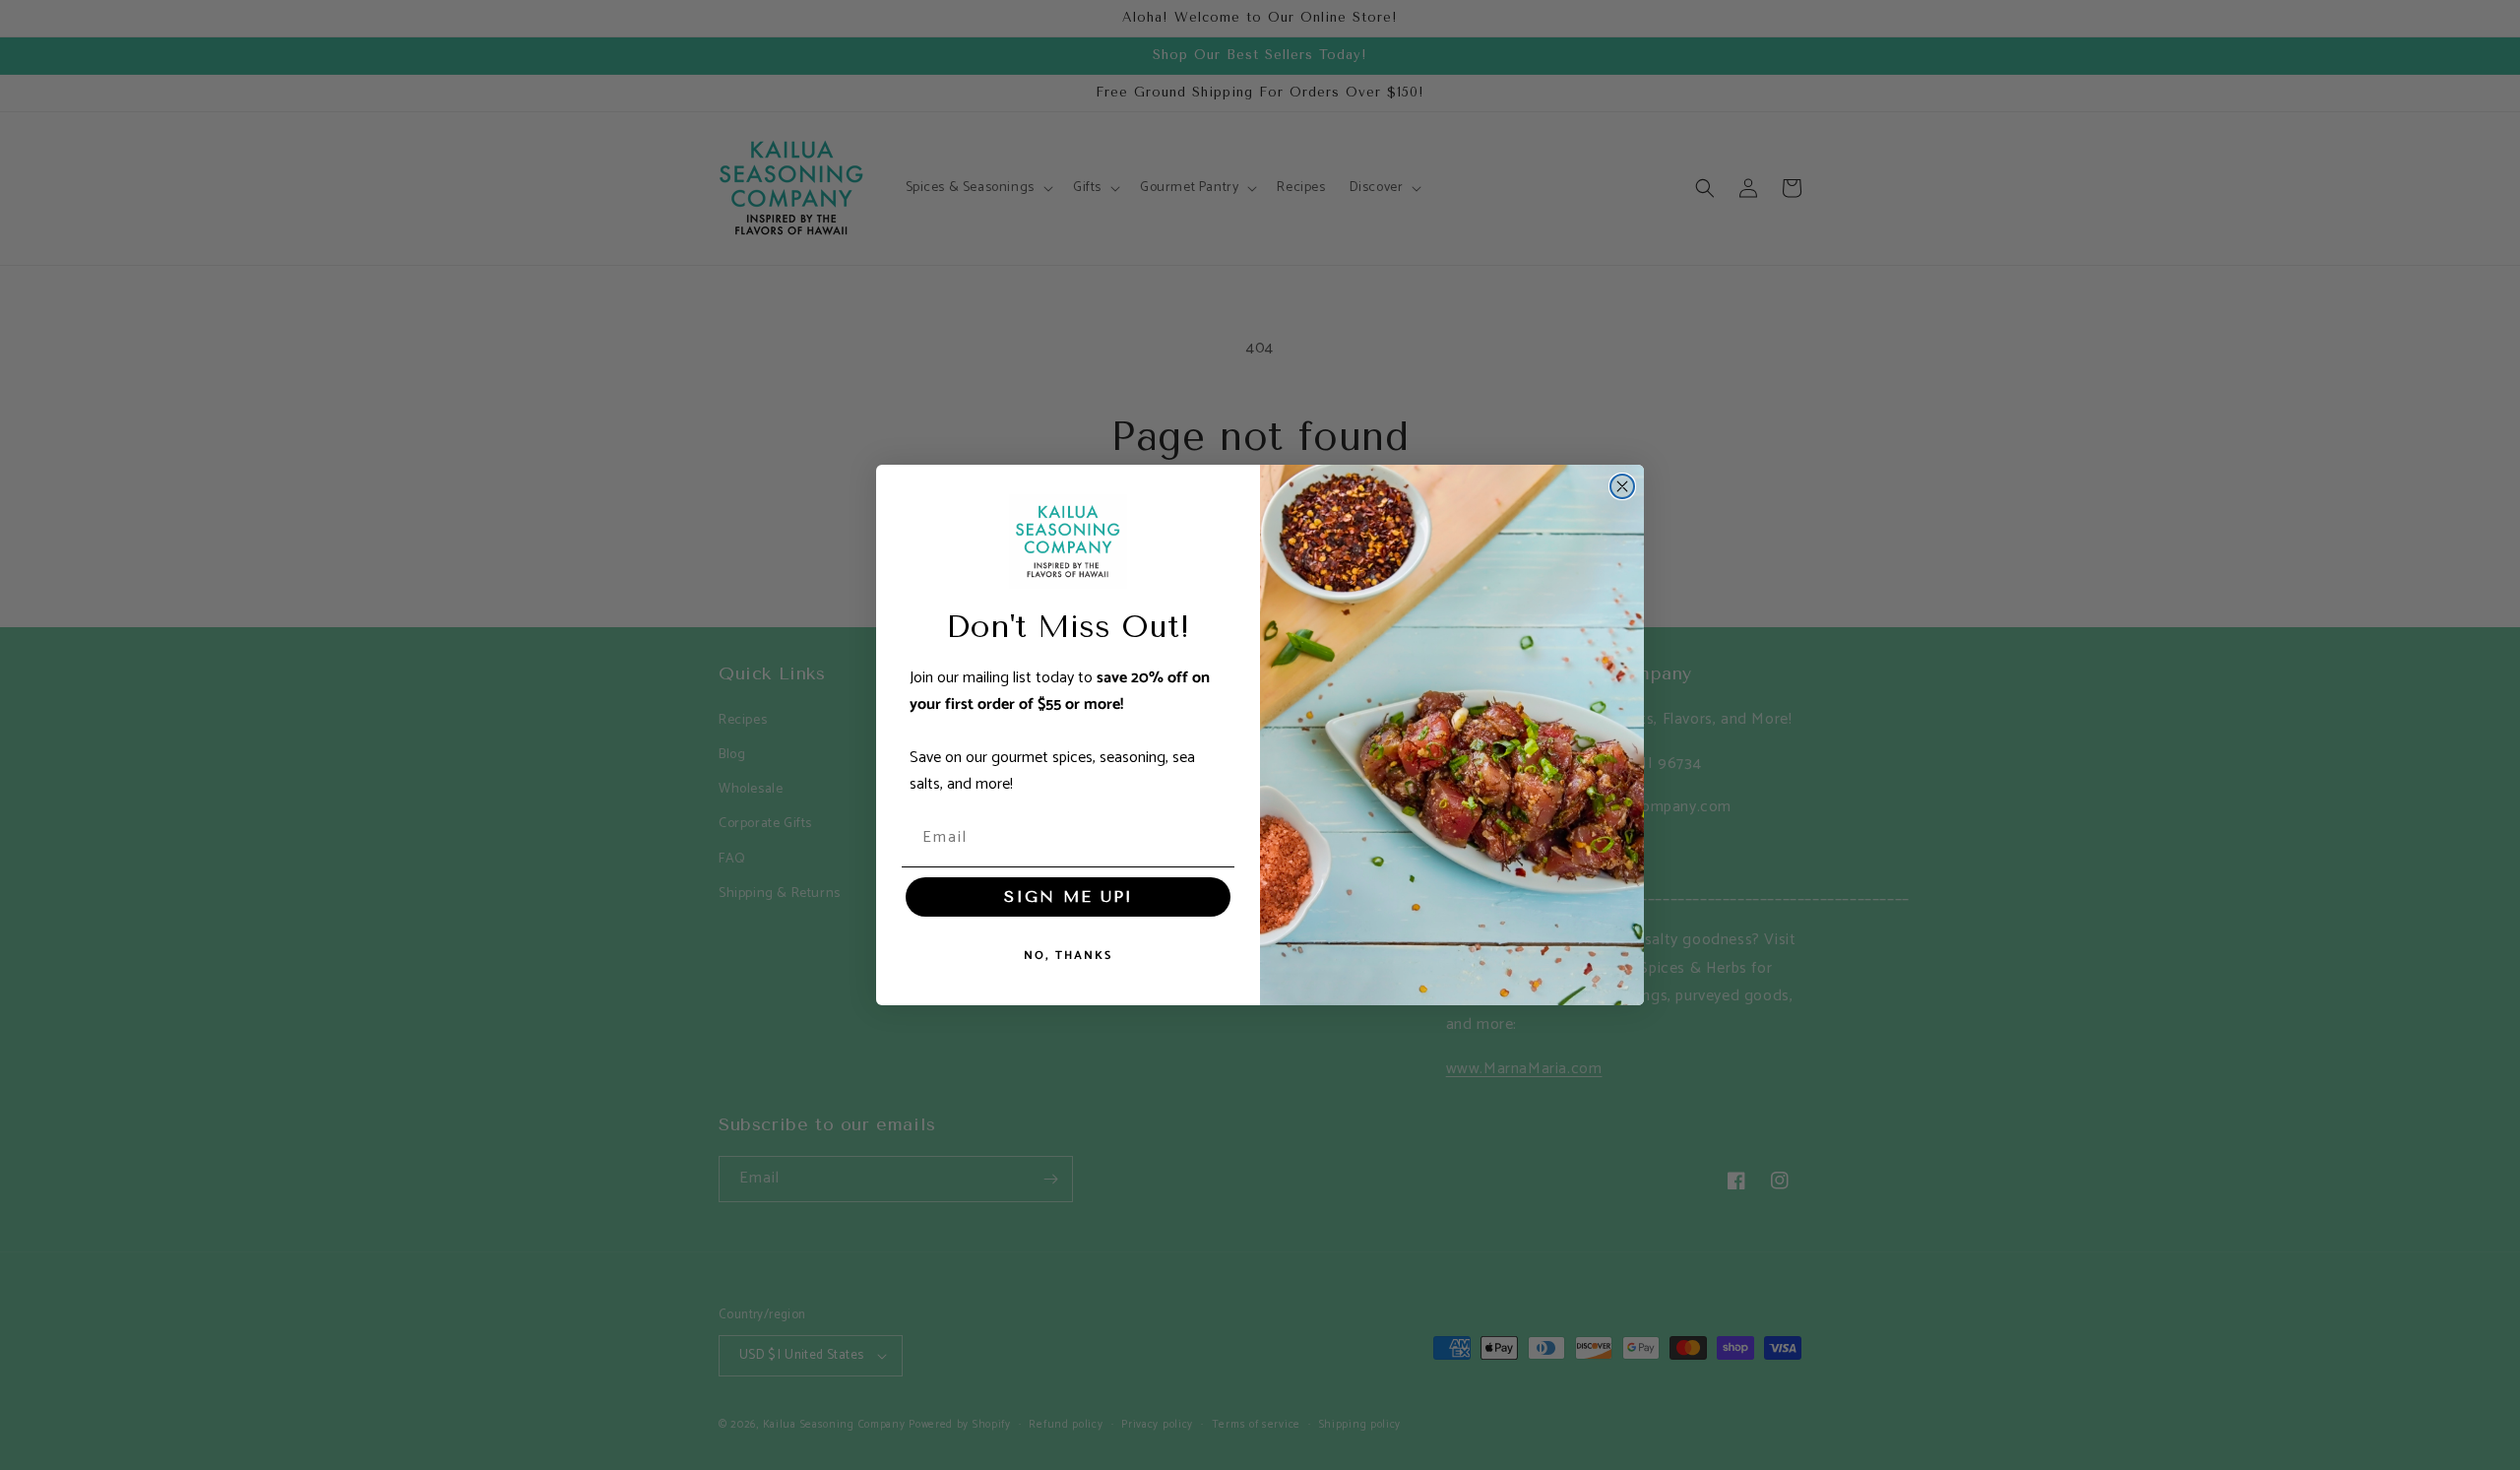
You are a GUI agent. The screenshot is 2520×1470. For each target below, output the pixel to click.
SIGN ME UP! (1068, 896)
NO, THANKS (1068, 956)
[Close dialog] (1622, 486)
